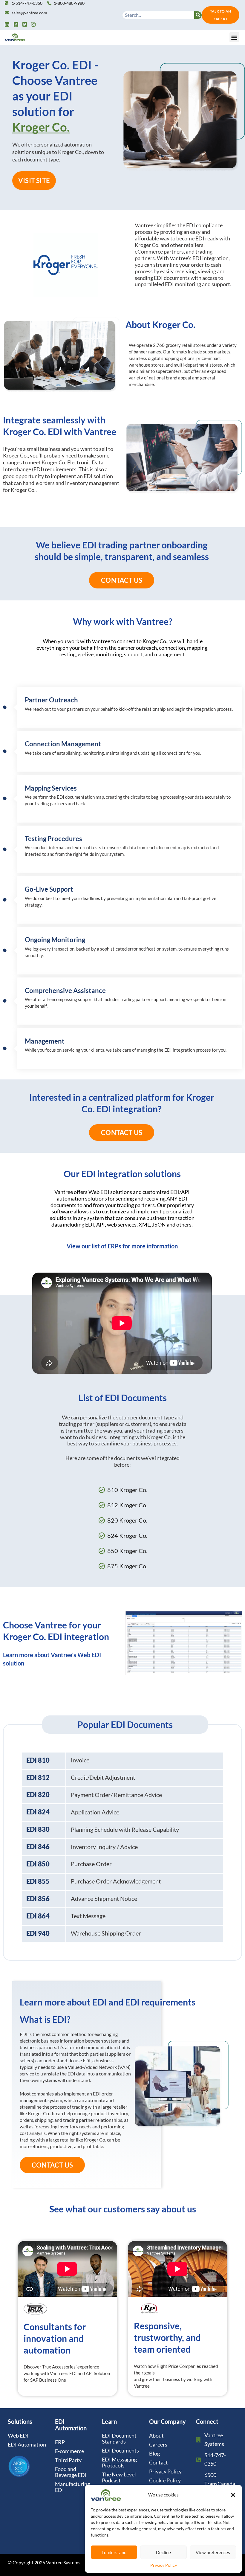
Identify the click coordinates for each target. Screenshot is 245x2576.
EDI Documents (120, 2450)
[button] (233, 2495)
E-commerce (69, 2451)
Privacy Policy (164, 2565)
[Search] (198, 15)
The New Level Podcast (119, 2477)
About (156, 2435)
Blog (154, 2453)
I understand (114, 2552)
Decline (163, 2552)
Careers (158, 2444)
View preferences (213, 2552)
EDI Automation (27, 2444)
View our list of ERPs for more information (122, 1246)
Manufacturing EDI (72, 2487)
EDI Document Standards (119, 2438)
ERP (60, 2442)
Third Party (68, 2460)
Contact (159, 2462)
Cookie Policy (165, 2480)
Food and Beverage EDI (71, 2472)
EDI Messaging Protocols (119, 2462)
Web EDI (18, 2435)
